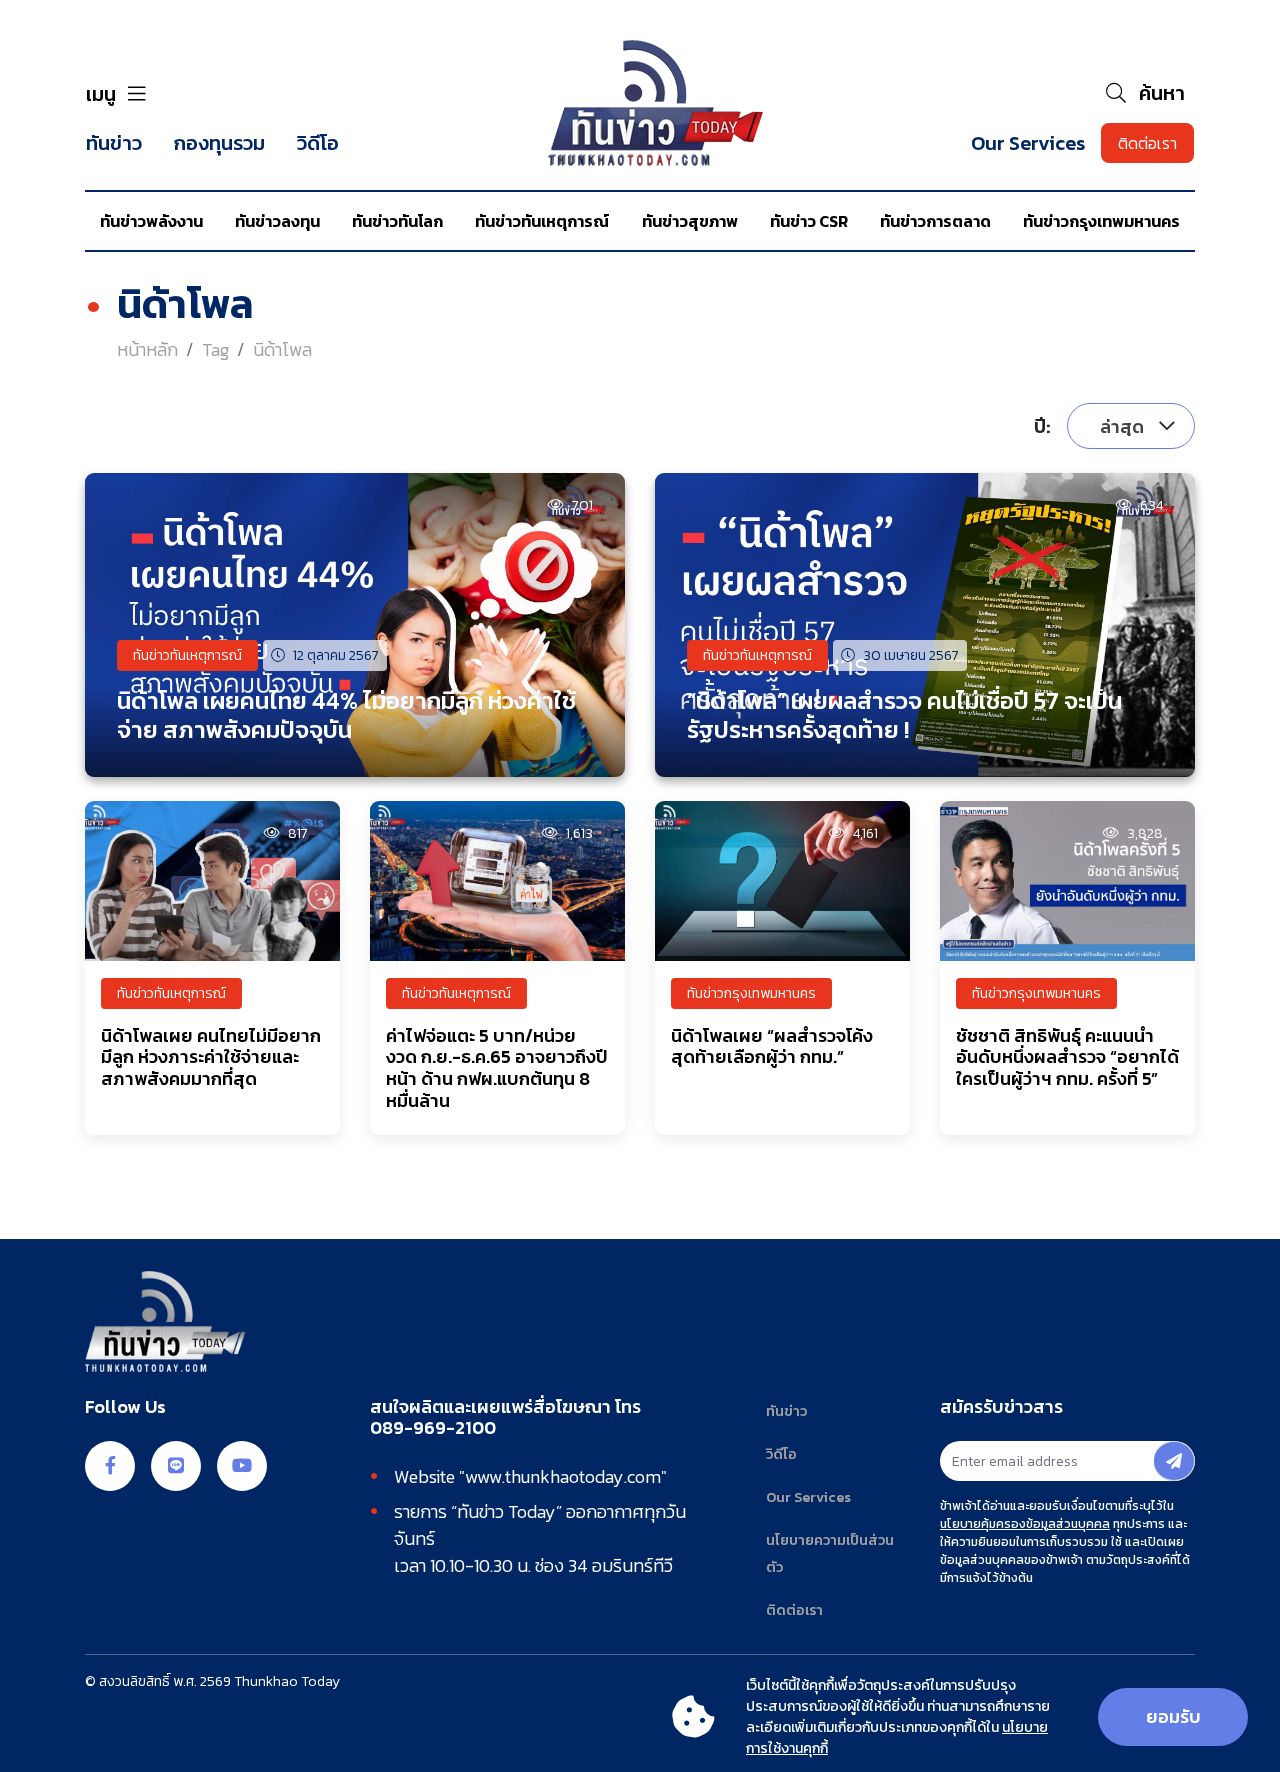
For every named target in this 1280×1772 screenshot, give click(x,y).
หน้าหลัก (147, 349)
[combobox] (1131, 426)
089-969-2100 (433, 1428)
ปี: (1042, 426)
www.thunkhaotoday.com (563, 1476)
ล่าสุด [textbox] (1122, 427)
